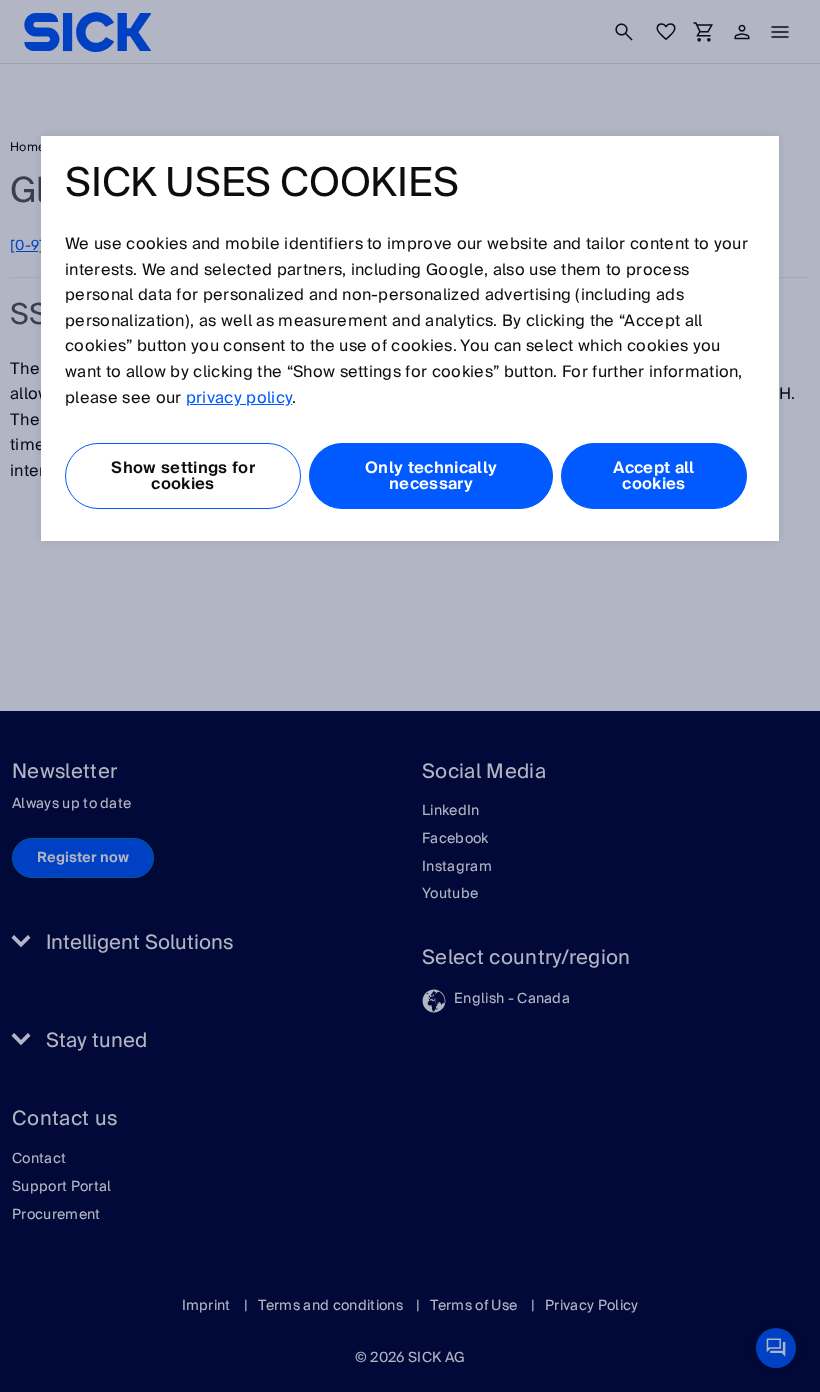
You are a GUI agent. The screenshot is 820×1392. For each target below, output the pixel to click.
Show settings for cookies (182, 476)
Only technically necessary (431, 476)
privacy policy (239, 398)
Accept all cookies (653, 476)
